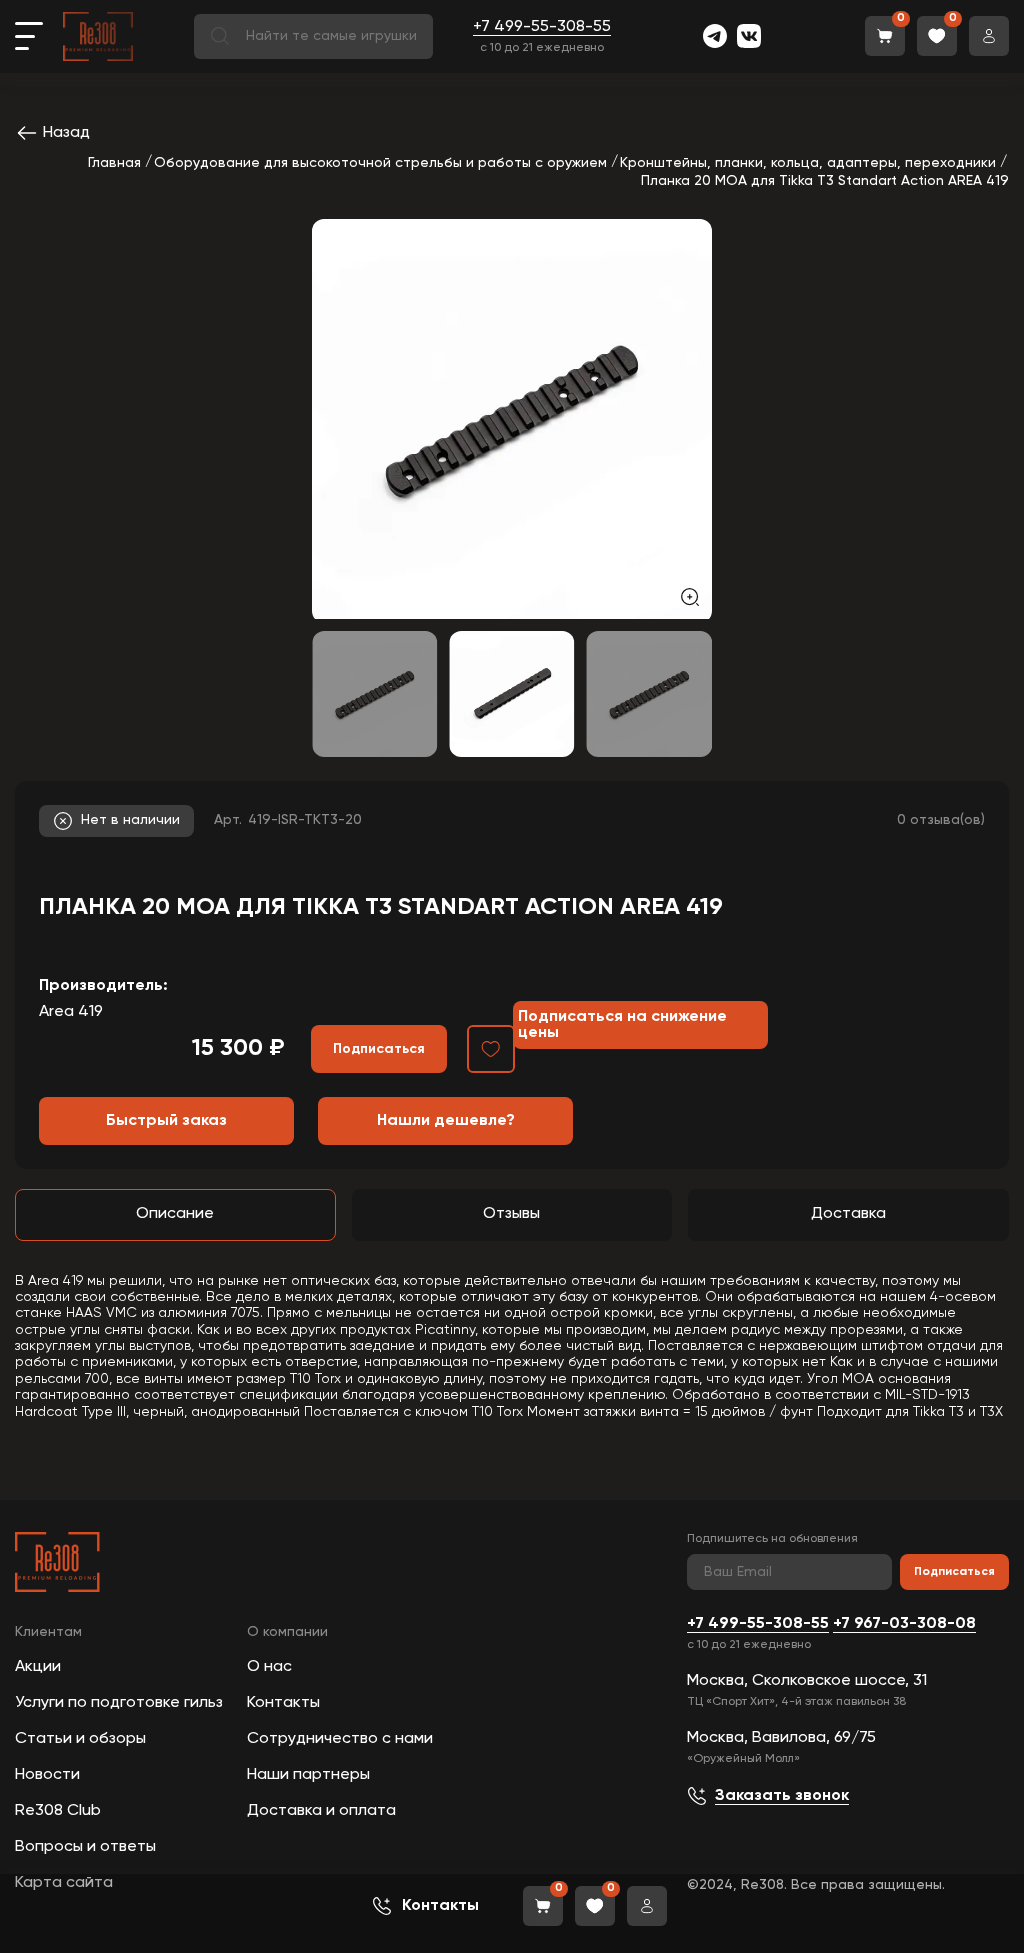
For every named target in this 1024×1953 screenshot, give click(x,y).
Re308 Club (58, 1811)
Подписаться (954, 1572)
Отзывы (511, 1214)
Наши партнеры (308, 1775)
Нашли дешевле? (446, 1121)
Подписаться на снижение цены (622, 1025)
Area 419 (71, 1012)
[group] (512, 419)
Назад (66, 133)
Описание (175, 1214)
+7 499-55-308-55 (542, 27)
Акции (38, 1667)
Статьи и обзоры (80, 1739)
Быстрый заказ (166, 1121)
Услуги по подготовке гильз (119, 1703)
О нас (269, 1667)
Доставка (848, 1214)
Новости (47, 1775)
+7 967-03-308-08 (904, 1624)
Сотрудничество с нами (340, 1739)
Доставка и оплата (321, 1811)
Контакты (283, 1703)
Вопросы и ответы (85, 1847)
